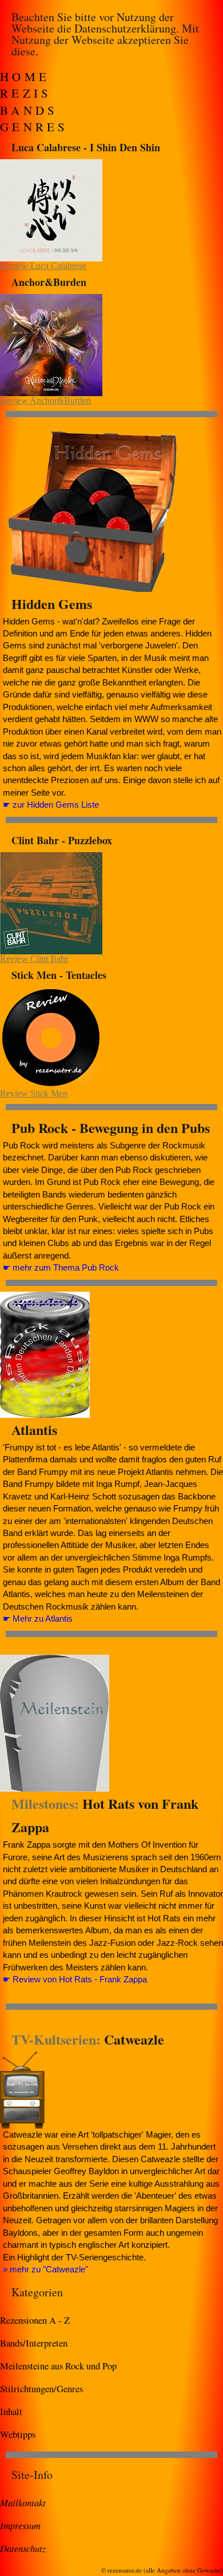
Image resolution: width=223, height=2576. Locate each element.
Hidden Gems (52, 604)
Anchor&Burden (49, 282)
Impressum (20, 2525)
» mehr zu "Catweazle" (45, 2269)
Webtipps (18, 2434)
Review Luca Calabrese (43, 266)
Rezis (26, 93)
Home (25, 76)
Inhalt (11, 2411)
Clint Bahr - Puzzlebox (62, 840)
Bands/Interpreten (34, 2343)
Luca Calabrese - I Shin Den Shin (86, 147)
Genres (34, 127)
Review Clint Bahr (34, 959)
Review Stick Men (34, 1093)
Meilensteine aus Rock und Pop (58, 2366)
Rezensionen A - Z (35, 2320)
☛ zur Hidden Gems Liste (51, 805)
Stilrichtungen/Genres (41, 2388)
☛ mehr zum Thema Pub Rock (61, 1267)
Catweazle (134, 2039)
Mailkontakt (23, 2502)
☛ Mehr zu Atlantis (38, 1618)
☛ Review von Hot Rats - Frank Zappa (75, 1979)
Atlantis (34, 1430)
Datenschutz (23, 2548)
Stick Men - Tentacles (59, 975)
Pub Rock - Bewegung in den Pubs (111, 1128)
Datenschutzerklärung (125, 28)
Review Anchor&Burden (45, 400)
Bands (29, 110)
